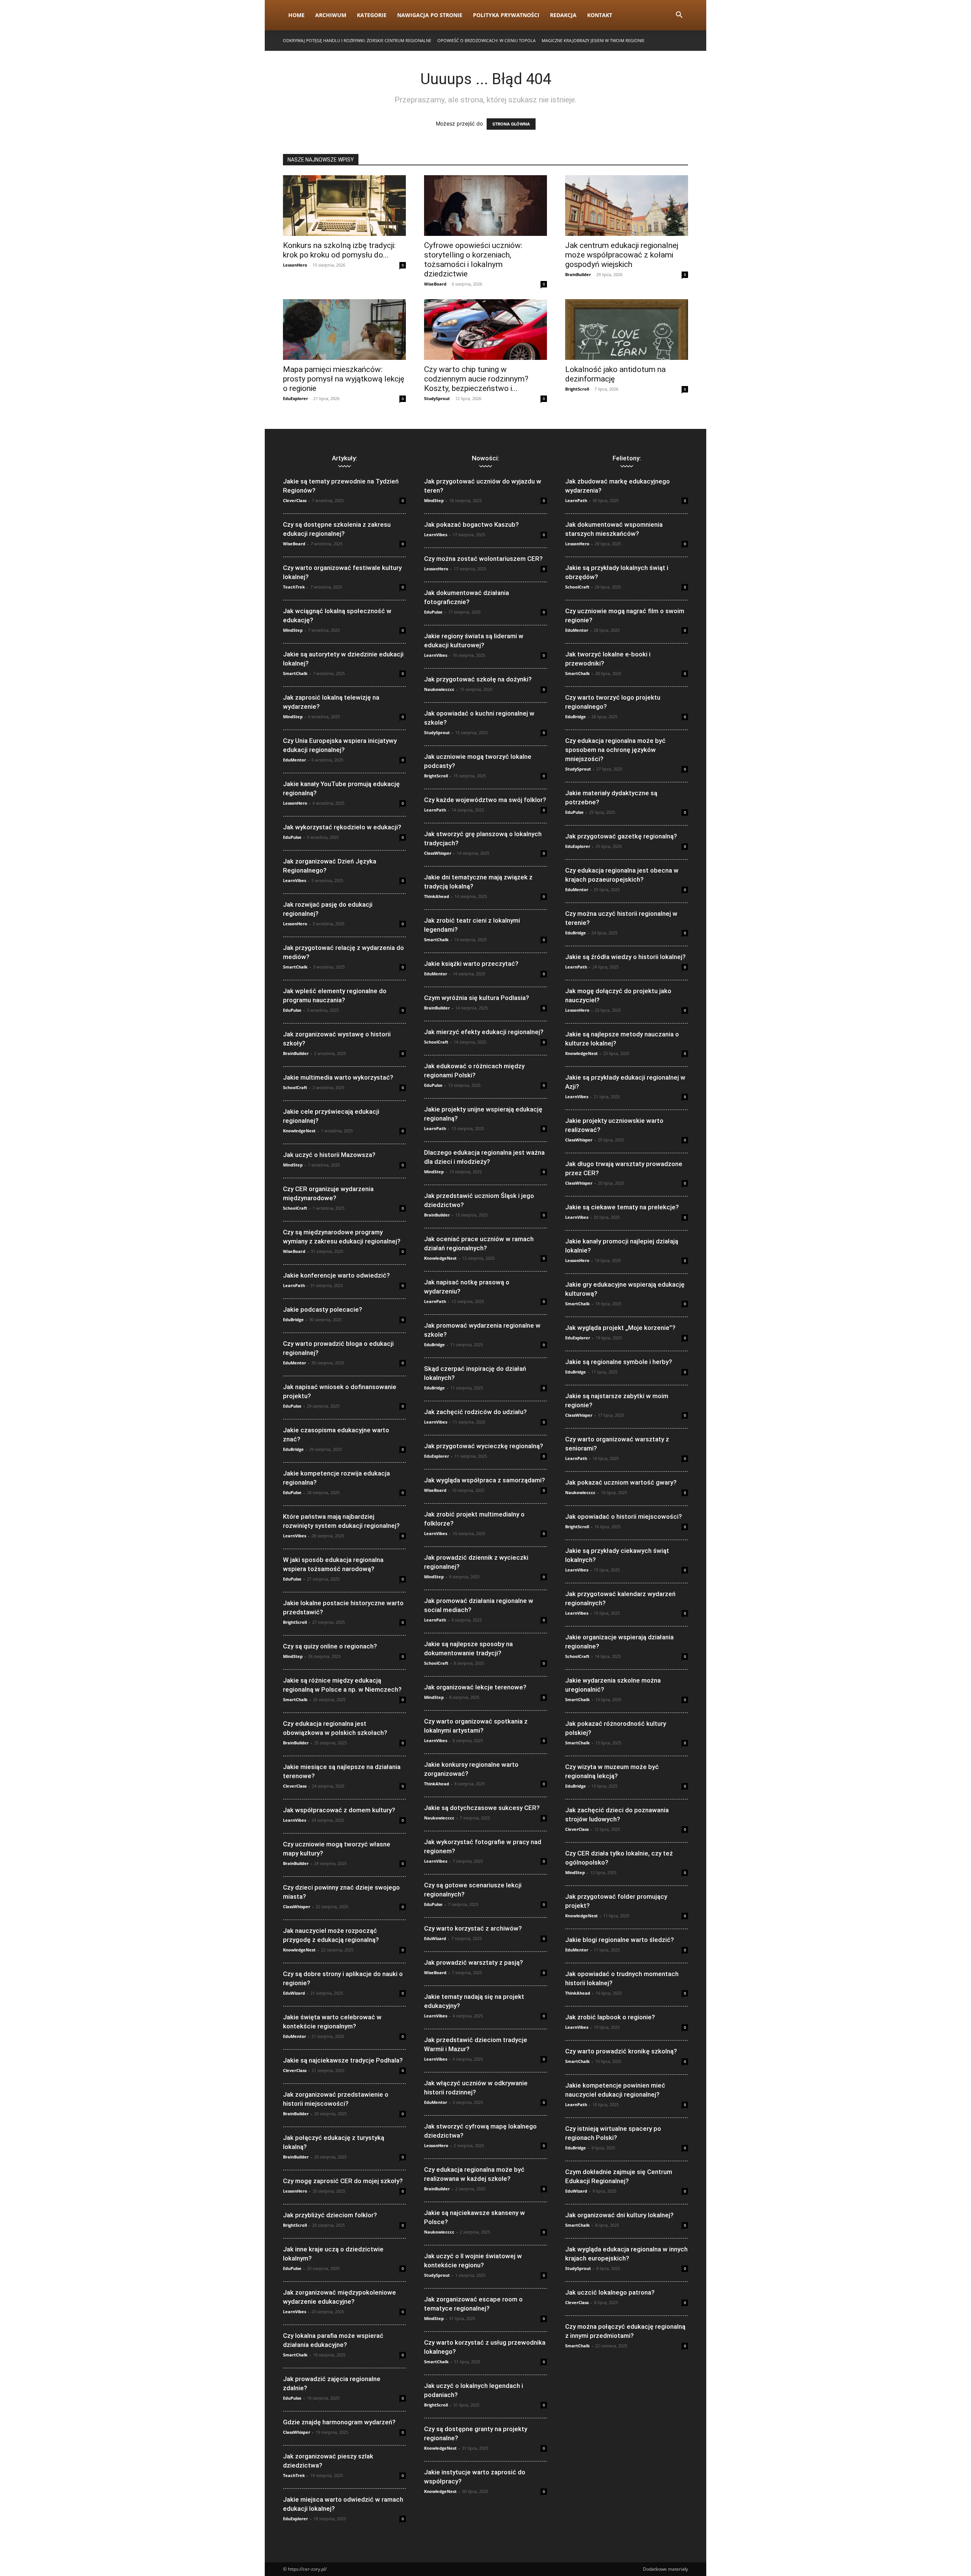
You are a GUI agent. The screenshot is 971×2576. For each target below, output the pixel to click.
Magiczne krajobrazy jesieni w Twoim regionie (593, 40)
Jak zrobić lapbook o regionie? (610, 2017)
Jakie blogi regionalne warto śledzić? (620, 1940)
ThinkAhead (437, 896)
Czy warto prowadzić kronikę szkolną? (621, 2051)
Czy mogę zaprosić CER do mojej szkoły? (343, 2181)
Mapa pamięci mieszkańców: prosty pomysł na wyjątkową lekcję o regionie (344, 379)
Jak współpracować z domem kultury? (339, 1810)
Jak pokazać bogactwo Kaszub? (471, 524)
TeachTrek (294, 587)
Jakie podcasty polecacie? (323, 1309)
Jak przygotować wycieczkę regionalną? (484, 1446)
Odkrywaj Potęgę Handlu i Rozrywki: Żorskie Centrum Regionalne (357, 40)
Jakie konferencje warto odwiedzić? (336, 1275)
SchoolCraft (295, 1087)
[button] (679, 16)
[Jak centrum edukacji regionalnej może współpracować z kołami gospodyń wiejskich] (627, 206)
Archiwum (331, 15)
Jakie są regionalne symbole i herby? (619, 1362)
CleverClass (295, 500)
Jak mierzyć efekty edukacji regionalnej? (484, 1032)
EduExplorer (295, 398)
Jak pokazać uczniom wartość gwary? (621, 1482)
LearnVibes (295, 880)
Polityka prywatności (506, 15)
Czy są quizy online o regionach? (330, 1646)
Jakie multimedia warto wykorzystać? (338, 1077)
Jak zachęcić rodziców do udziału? (475, 1412)
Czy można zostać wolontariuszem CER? (483, 559)
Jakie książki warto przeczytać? (471, 964)
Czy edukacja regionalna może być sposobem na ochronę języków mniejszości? (615, 750)
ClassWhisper (297, 1906)
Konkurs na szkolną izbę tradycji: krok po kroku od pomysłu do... (339, 250)
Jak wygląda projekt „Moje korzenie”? (620, 1328)
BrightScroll (577, 389)
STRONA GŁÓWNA (511, 124)
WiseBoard (435, 284)
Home (296, 15)
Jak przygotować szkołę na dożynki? (478, 679)
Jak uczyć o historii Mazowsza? (329, 1155)
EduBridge (293, 1319)
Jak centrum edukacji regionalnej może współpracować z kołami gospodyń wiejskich (622, 255)
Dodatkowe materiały (665, 2569)
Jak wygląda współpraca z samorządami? (485, 1480)
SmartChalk (295, 673)
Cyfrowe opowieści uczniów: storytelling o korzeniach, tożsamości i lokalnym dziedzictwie (473, 260)
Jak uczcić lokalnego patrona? (610, 2292)
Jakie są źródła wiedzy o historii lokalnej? (625, 957)
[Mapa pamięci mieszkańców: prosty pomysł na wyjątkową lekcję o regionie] (344, 330)
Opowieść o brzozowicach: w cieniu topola (486, 40)
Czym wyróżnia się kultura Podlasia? (477, 998)
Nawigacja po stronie (430, 15)
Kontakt (600, 15)
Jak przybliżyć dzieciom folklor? (330, 2215)
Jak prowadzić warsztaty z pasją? (474, 1962)
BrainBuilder (578, 274)
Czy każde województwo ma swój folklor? (485, 800)
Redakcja (563, 15)
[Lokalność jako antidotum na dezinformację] (627, 330)
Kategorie (372, 15)
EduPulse (292, 837)
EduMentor (295, 760)
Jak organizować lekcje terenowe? (475, 1687)
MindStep (293, 630)
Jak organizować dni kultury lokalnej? (619, 2215)
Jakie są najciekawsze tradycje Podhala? (343, 2060)
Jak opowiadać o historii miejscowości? (624, 1516)
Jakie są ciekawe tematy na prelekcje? (622, 1207)
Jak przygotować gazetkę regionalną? (621, 836)
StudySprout (437, 398)
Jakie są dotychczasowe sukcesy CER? (482, 1808)
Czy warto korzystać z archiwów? (473, 1928)
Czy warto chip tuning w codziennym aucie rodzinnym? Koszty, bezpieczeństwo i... (476, 379)
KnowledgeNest (299, 1131)
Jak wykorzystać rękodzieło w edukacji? (342, 827)
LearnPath (294, 1285)
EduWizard (294, 1993)
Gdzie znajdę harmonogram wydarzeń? (339, 2422)
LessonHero (295, 265)
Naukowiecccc (439, 689)
